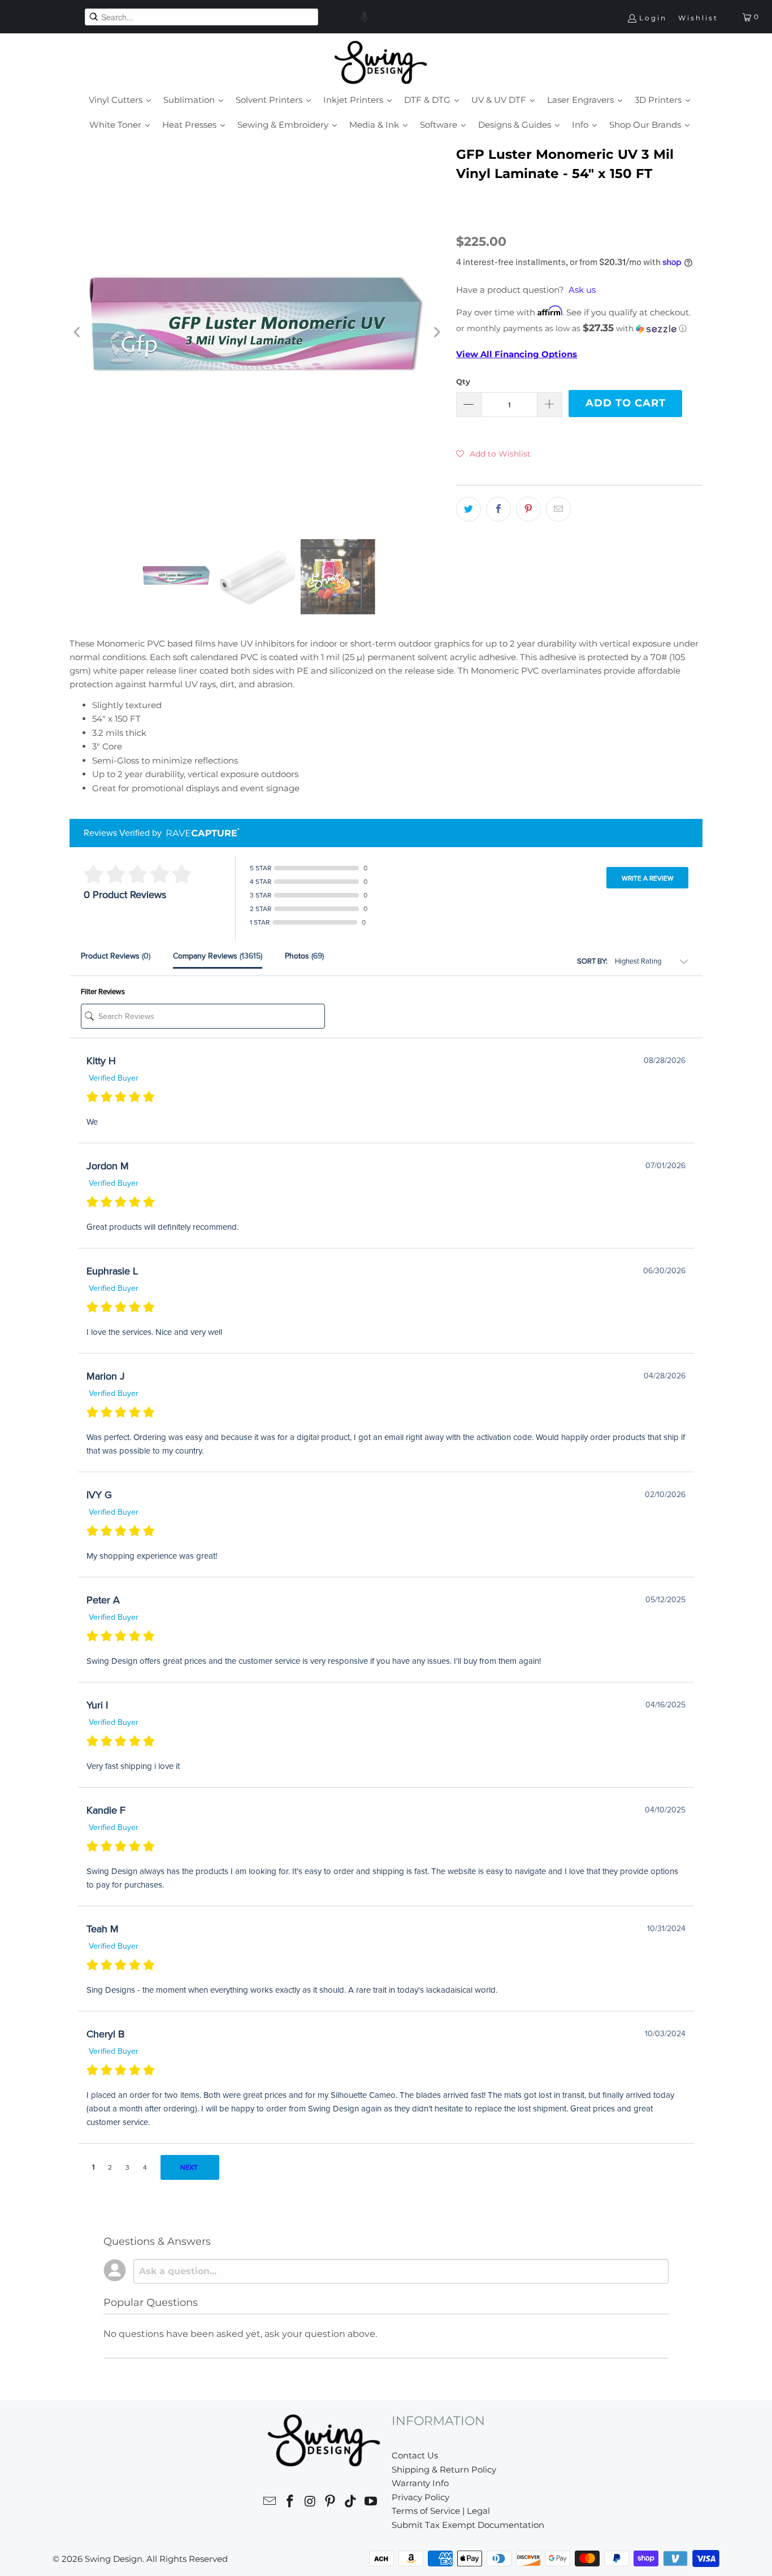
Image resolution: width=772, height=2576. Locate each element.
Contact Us (415, 2455)
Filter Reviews (103, 992)
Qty (463, 381)
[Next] (436, 333)
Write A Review (648, 878)
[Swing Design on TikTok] (351, 2503)
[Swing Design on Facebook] (290, 2503)
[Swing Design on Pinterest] (331, 2503)
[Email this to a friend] (558, 509)
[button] (365, 17)
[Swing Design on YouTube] (371, 2503)
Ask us (582, 290)
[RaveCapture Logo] (200, 833)
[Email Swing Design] (270, 2503)
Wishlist (698, 18)
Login (653, 18)
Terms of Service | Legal (441, 2511)
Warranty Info (420, 2483)
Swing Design (114, 2559)
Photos (304, 956)
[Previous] (78, 333)
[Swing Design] (381, 63)
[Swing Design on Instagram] (310, 2503)
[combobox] (201, 17)
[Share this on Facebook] (498, 509)
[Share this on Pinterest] (528, 509)
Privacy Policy (420, 2497)
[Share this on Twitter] (469, 509)
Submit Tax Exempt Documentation (468, 2525)
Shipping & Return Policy (444, 2469)
